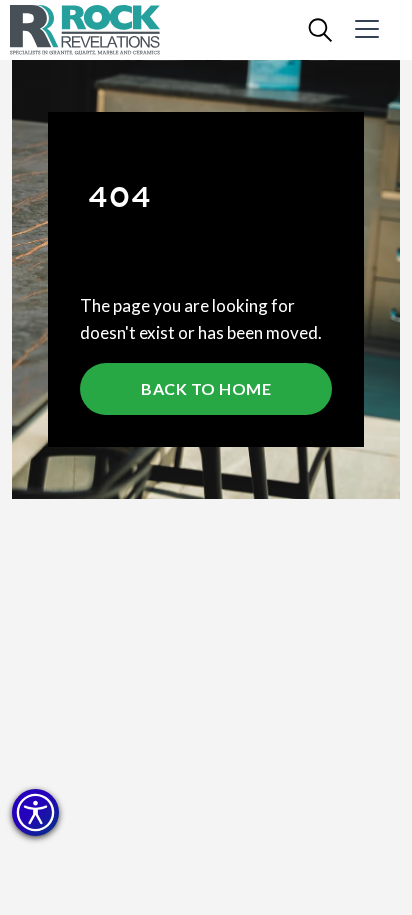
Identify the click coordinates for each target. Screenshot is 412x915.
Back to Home (206, 388)
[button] (35, 812)
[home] (100, 30)
